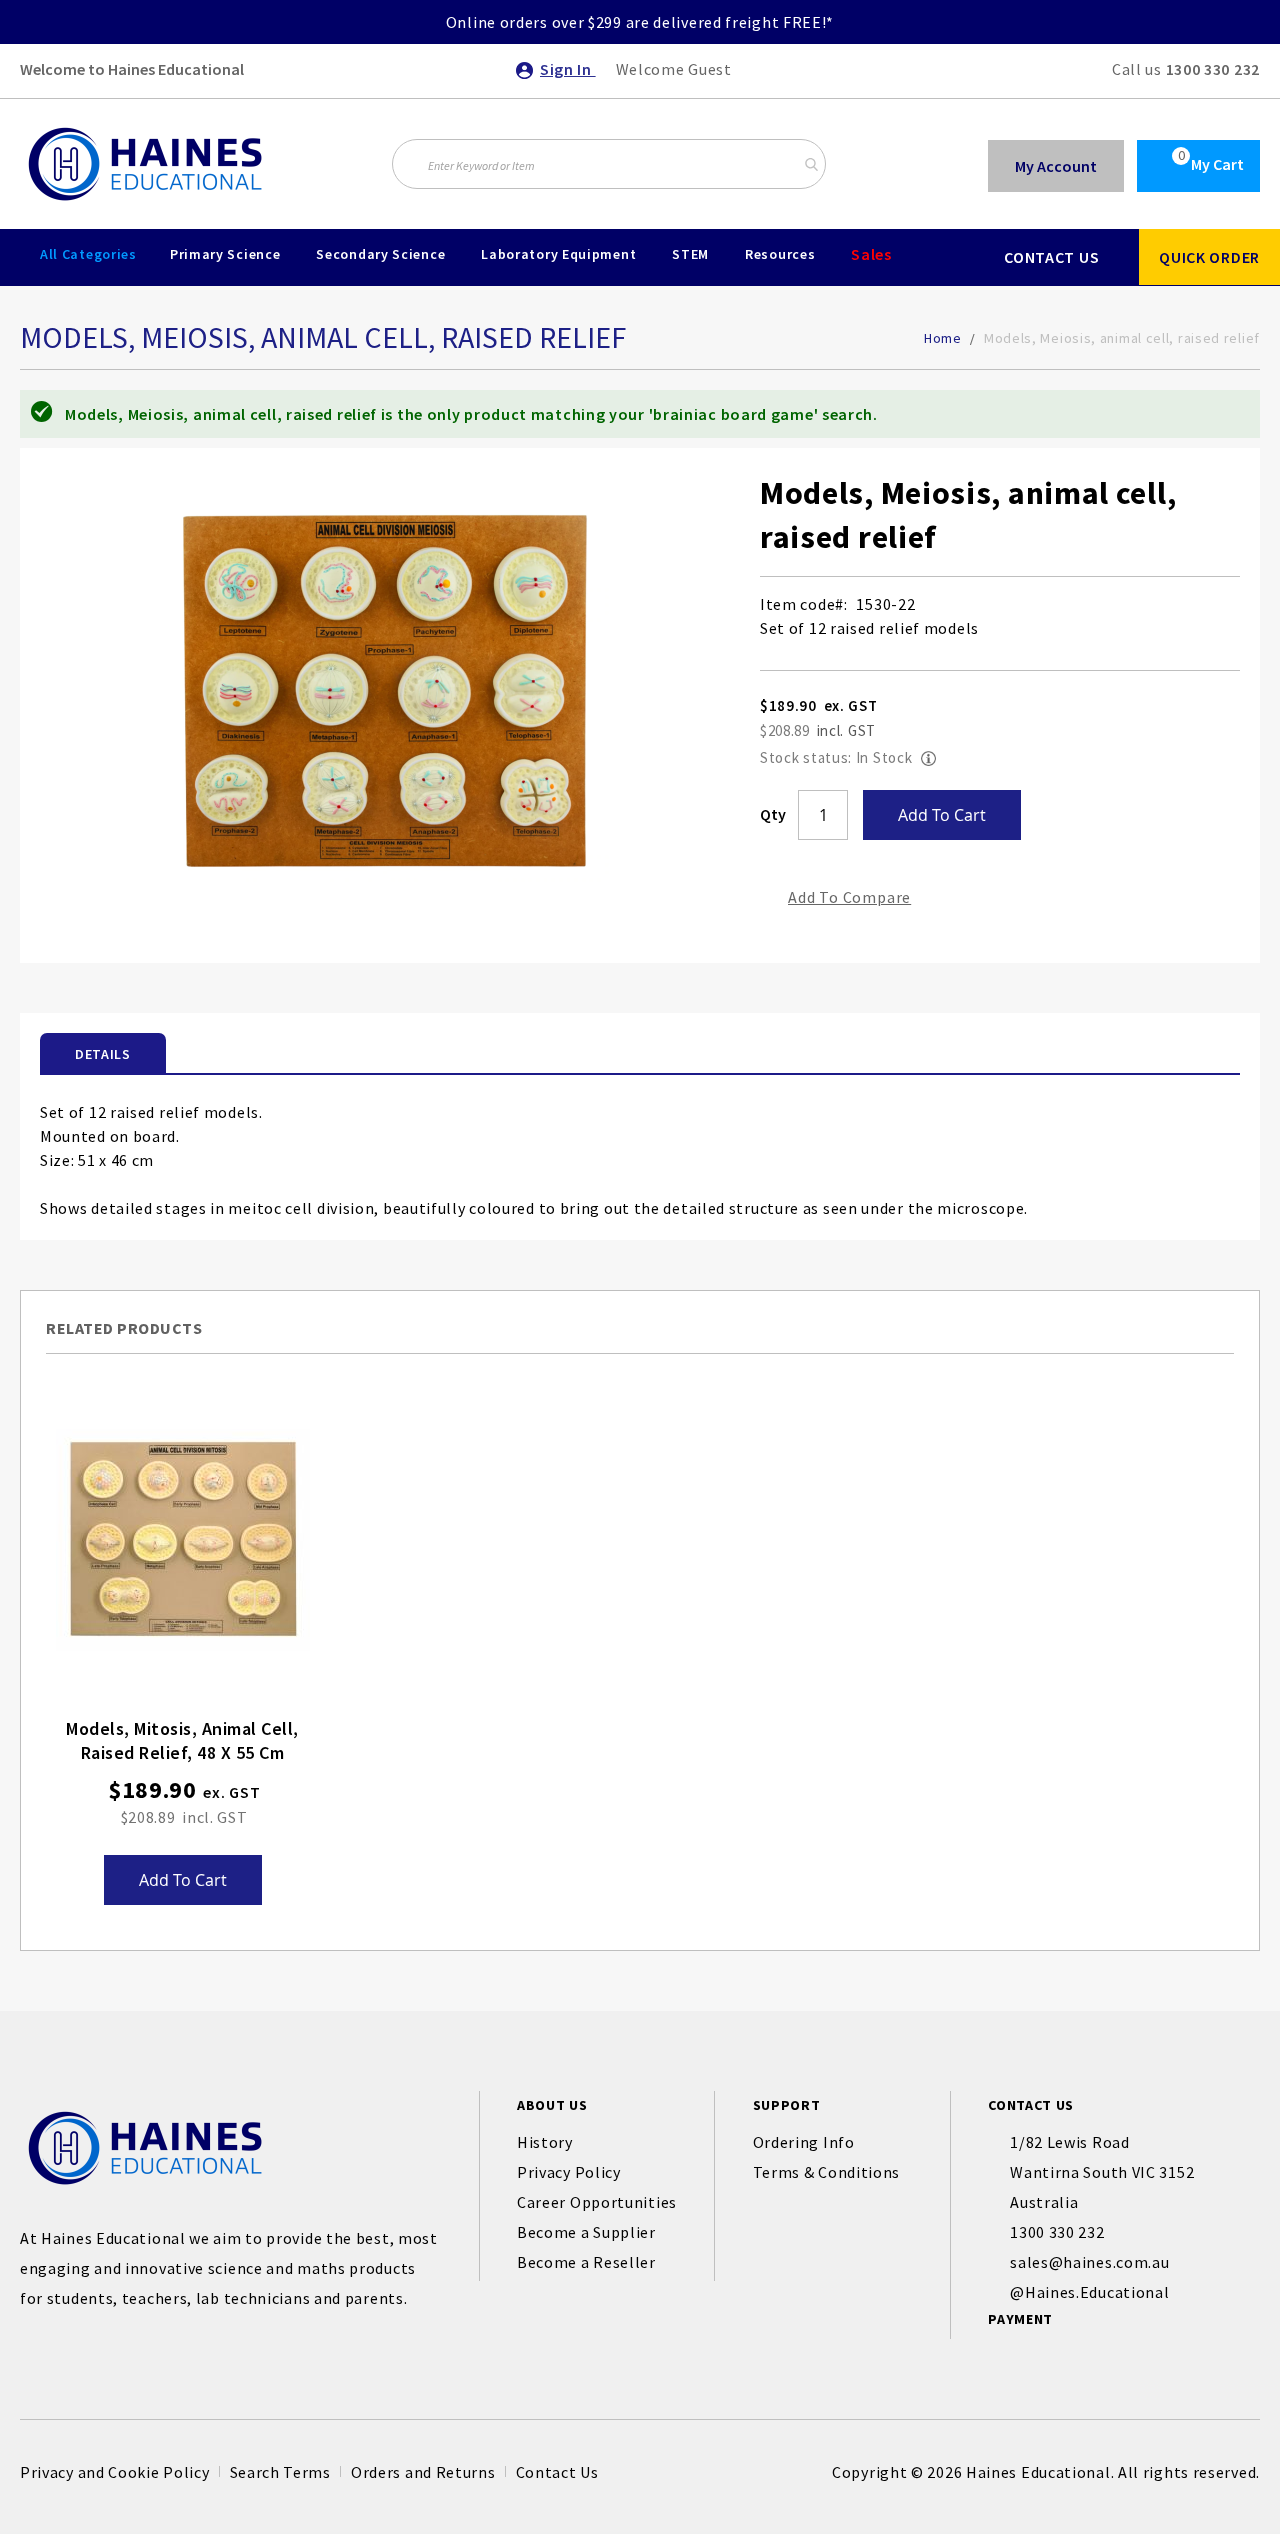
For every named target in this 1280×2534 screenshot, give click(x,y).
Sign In (568, 69)
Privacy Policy (569, 2172)
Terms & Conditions (827, 2172)
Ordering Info (804, 2142)
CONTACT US (1051, 257)
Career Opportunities (597, 2202)
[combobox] (609, 164)
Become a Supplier (586, 2232)
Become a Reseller (586, 2262)
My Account (1056, 166)
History (545, 2142)
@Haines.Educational (1089, 2292)
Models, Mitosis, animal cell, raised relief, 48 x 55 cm (182, 1740)
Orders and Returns (423, 2472)
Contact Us (557, 2472)
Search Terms (280, 2472)
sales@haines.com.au (1089, 2262)
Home (943, 338)
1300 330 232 (1213, 69)
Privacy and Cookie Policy (115, 2472)
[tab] (103, 1053)
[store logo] (145, 164)
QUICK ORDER (1209, 257)
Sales (871, 254)
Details (103, 1054)
